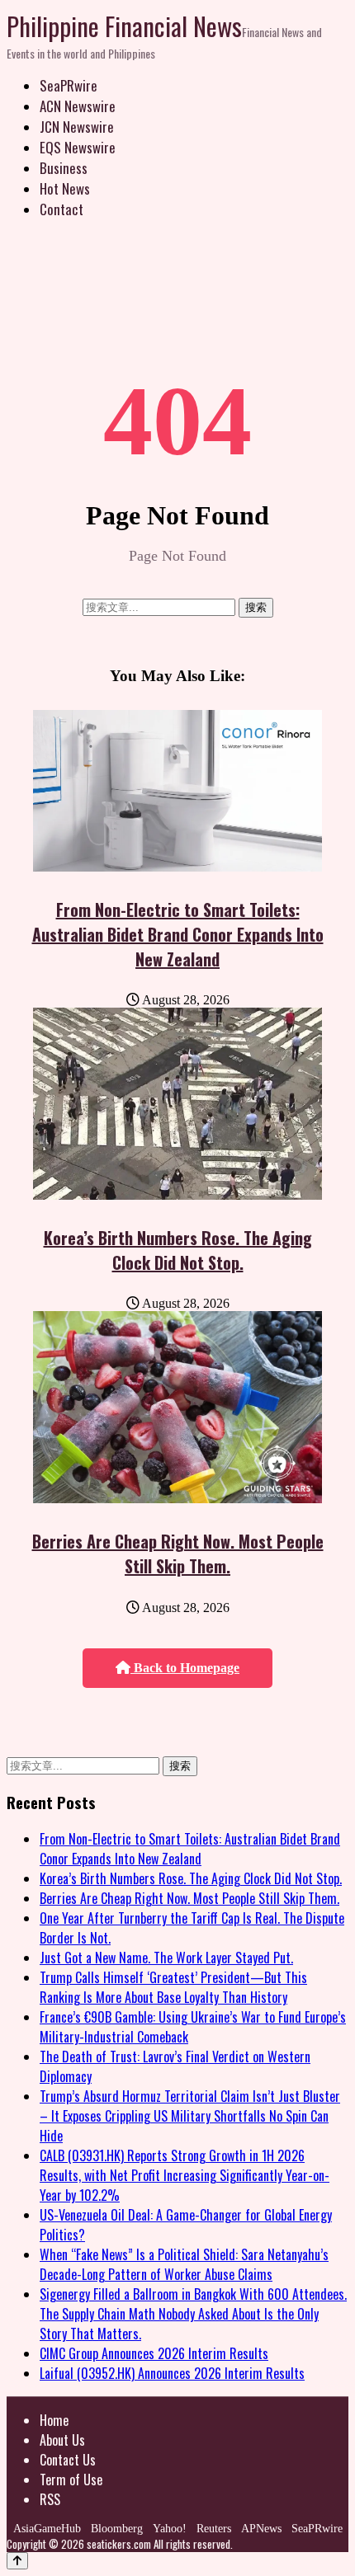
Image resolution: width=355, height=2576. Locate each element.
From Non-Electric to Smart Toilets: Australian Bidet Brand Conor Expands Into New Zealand (178, 934)
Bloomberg (117, 2529)
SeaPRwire (69, 85)
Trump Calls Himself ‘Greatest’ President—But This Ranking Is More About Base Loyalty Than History (173, 1987)
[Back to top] (17, 2561)
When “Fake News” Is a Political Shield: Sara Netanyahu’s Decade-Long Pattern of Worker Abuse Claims (184, 2264)
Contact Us (68, 2460)
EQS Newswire (78, 147)
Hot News (65, 188)
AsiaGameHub (47, 2529)
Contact (62, 209)
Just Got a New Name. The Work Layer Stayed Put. (166, 1958)
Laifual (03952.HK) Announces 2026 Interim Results (172, 2373)
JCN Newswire (77, 127)
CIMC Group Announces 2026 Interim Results (154, 2353)
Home (54, 2420)
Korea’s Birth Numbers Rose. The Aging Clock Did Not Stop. (178, 1250)
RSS (50, 2499)
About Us (62, 2440)
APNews (261, 2529)
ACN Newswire (78, 106)
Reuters (214, 2529)
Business (64, 168)
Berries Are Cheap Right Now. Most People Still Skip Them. (178, 1554)
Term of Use (71, 2480)
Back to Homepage (185, 1668)
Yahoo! (170, 2529)
